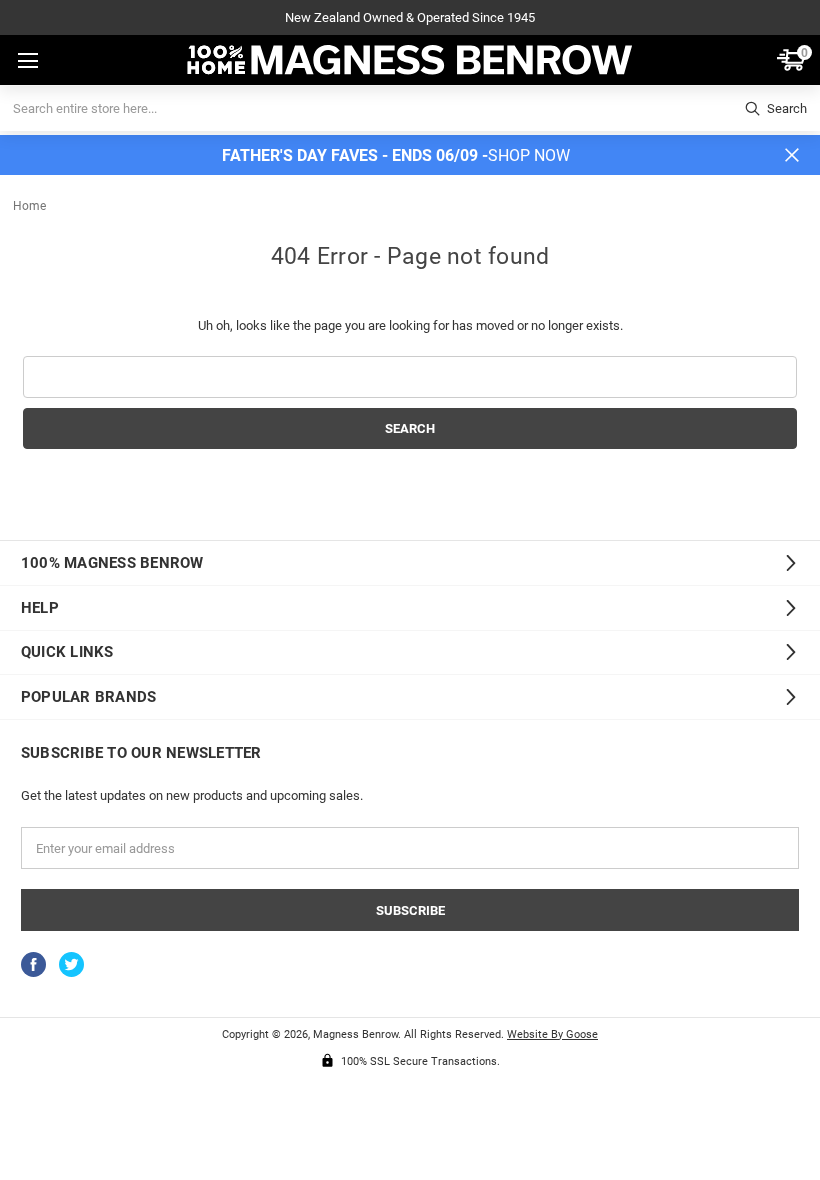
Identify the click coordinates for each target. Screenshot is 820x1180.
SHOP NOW (529, 154)
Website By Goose (552, 1033)
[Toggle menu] (26, 61)
